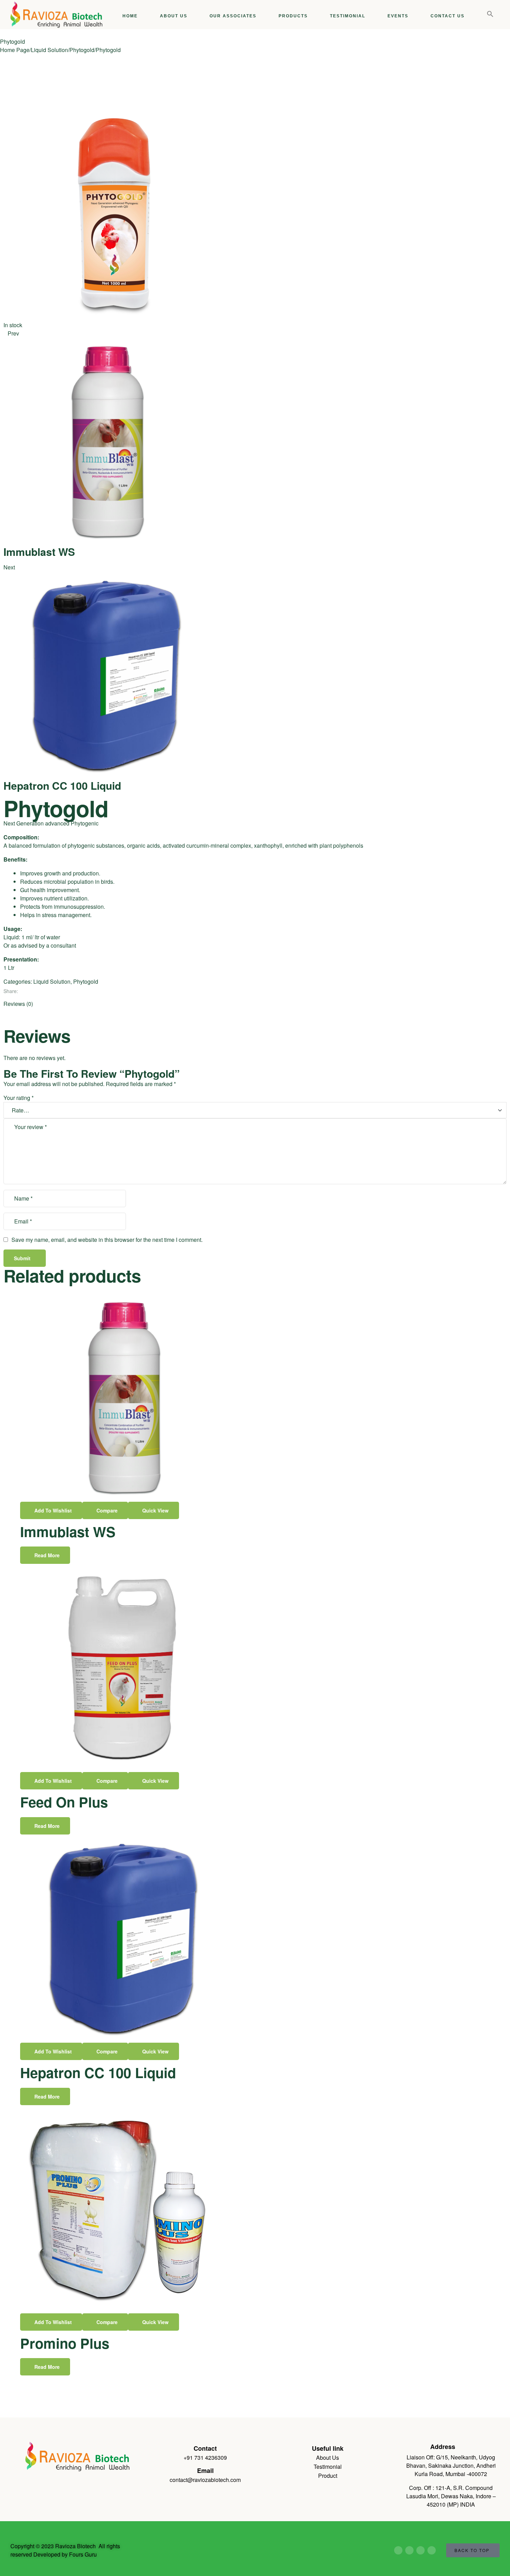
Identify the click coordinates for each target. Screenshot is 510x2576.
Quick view (155, 1510)
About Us (328, 2458)
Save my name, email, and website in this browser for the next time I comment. (107, 1240)
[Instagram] (432, 2550)
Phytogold (82, 50)
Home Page (15, 50)
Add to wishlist (53, 1510)
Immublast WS (68, 1531)
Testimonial (328, 2467)
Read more (47, 1555)
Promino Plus (65, 2343)
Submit (22, 1258)
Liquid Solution (49, 50)
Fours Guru (82, 2554)
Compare (107, 1510)
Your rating (19, 1098)
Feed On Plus (64, 1802)
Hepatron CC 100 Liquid (98, 2072)
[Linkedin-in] (420, 2550)
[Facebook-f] (398, 2550)
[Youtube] (409, 2550)
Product (328, 2476)
